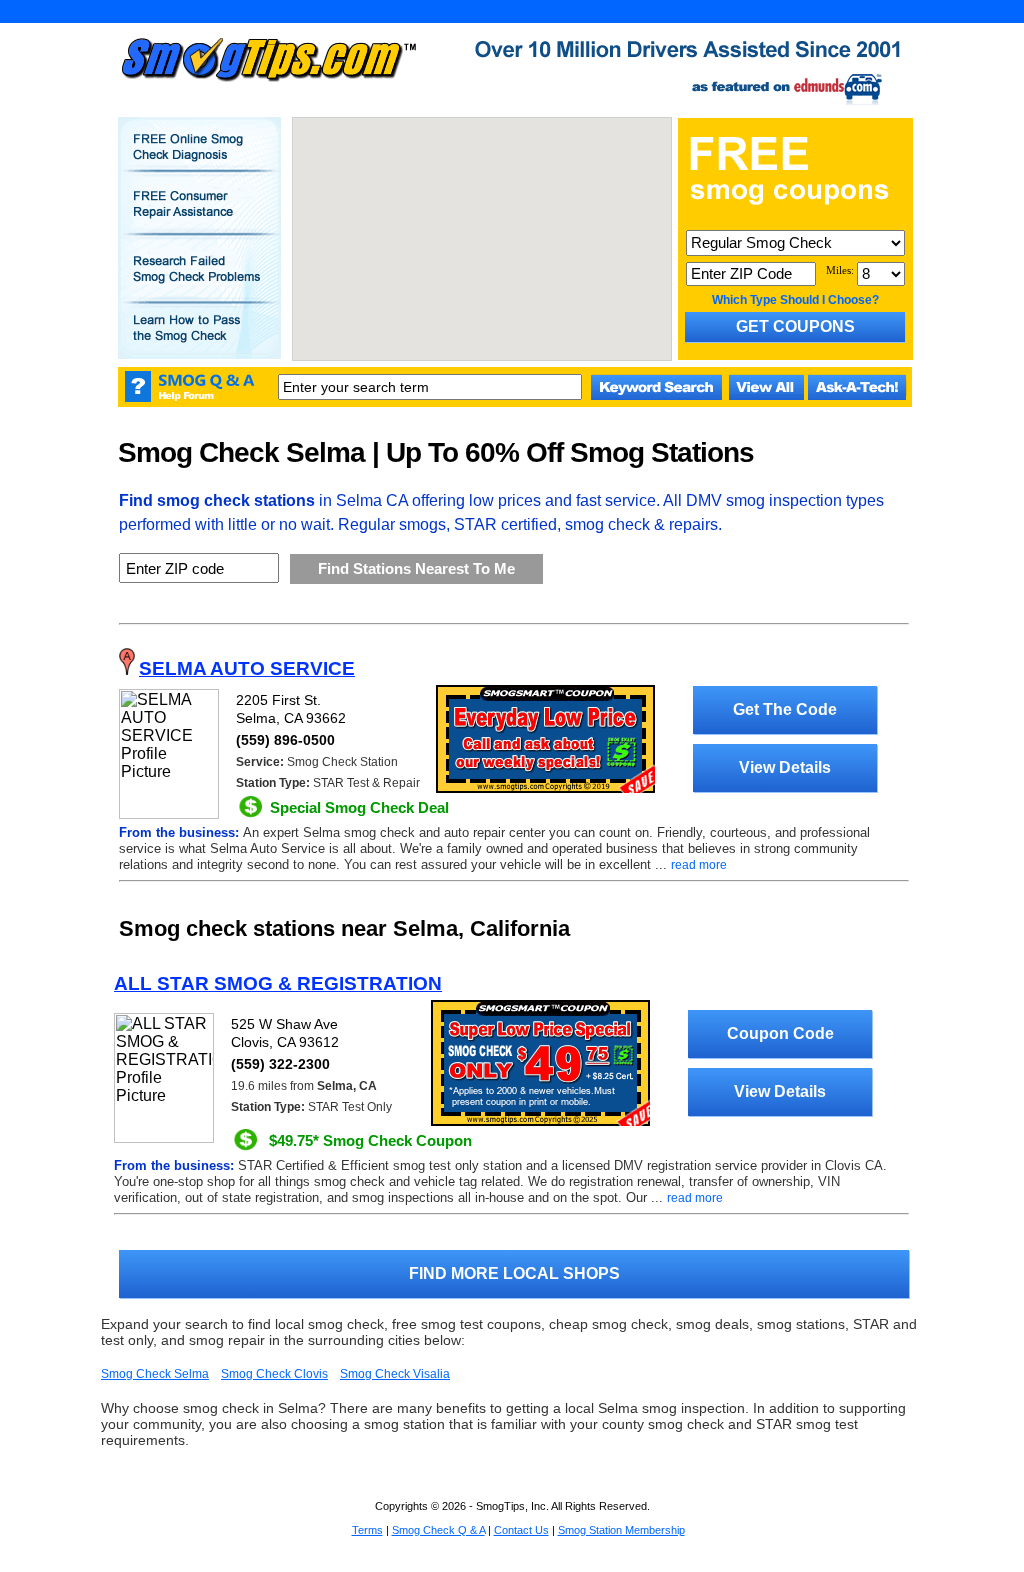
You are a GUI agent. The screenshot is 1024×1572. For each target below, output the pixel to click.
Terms (367, 1530)
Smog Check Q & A (438, 1530)
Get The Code (785, 709)
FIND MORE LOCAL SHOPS (514, 1273)
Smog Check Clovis (274, 1374)
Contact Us (521, 1530)
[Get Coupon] (540, 1122)
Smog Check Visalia (395, 1374)
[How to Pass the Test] (199, 342)
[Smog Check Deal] (545, 789)
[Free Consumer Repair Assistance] (199, 218)
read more (699, 865)
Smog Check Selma (155, 1374)
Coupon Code (780, 1033)
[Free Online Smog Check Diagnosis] (199, 161)
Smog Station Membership (621, 1530)
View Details (785, 767)
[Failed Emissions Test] (199, 283)
